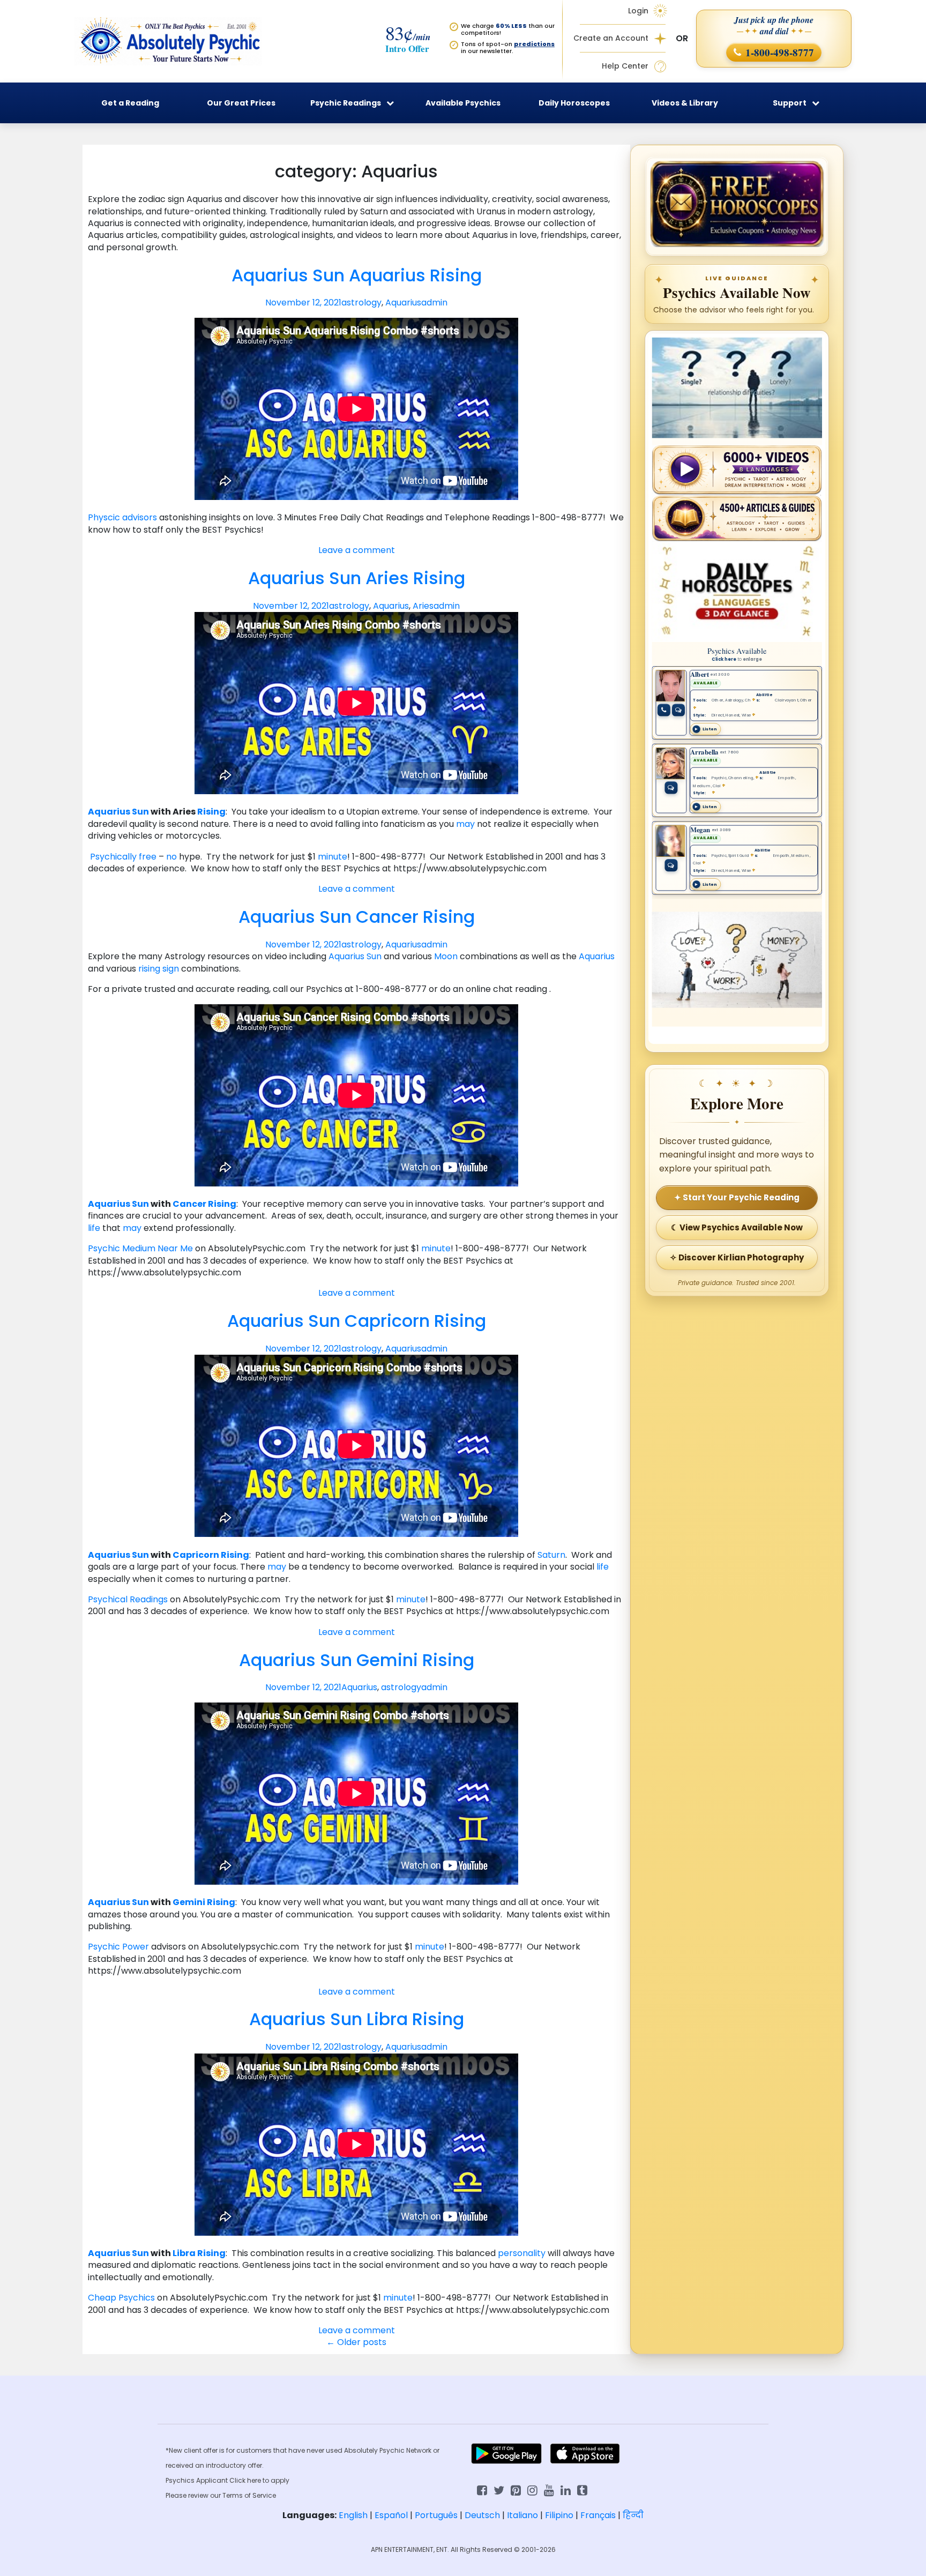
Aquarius (403, 303)
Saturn (551, 1555)
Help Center (625, 66)
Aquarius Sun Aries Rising (357, 578)
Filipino (559, 2515)
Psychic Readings (346, 103)
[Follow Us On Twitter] (499, 2489)
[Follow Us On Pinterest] (516, 2489)
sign (171, 969)
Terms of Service (249, 2495)
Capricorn (196, 1555)
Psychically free (124, 857)
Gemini (189, 1902)
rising (149, 969)
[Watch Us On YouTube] (549, 2489)
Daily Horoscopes (574, 103)
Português (436, 2515)
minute (333, 857)
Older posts (356, 2342)
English (353, 2515)
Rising (211, 812)
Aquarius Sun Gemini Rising (357, 1660)
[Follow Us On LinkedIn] (566, 2489)
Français (598, 2515)
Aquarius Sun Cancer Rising (357, 917)
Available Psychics (463, 103)
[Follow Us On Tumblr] (582, 2489)
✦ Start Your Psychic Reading (737, 1197)
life (94, 1228)
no (171, 857)
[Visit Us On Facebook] (482, 2489)
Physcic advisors (124, 517)
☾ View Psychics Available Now (737, 1227)
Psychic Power (118, 1947)
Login (638, 11)
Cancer (189, 1204)
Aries (423, 606)
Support (790, 103)
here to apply (268, 2480)
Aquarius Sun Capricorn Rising (357, 1321)
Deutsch (482, 2515)
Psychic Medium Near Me (141, 1248)
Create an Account (611, 38)
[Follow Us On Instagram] (532, 2489)
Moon (446, 956)
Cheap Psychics (122, 2298)
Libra (184, 2253)
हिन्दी (633, 2515)
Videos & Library (685, 103)
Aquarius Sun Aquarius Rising (357, 275)
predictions (534, 44)
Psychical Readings (128, 1599)
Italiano (522, 2515)
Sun (140, 812)
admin (434, 303)
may (465, 824)
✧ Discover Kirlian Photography (737, 1257)
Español (391, 2515)
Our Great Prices (241, 103)
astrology (361, 303)
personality (522, 2253)
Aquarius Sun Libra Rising (357, 2019)
